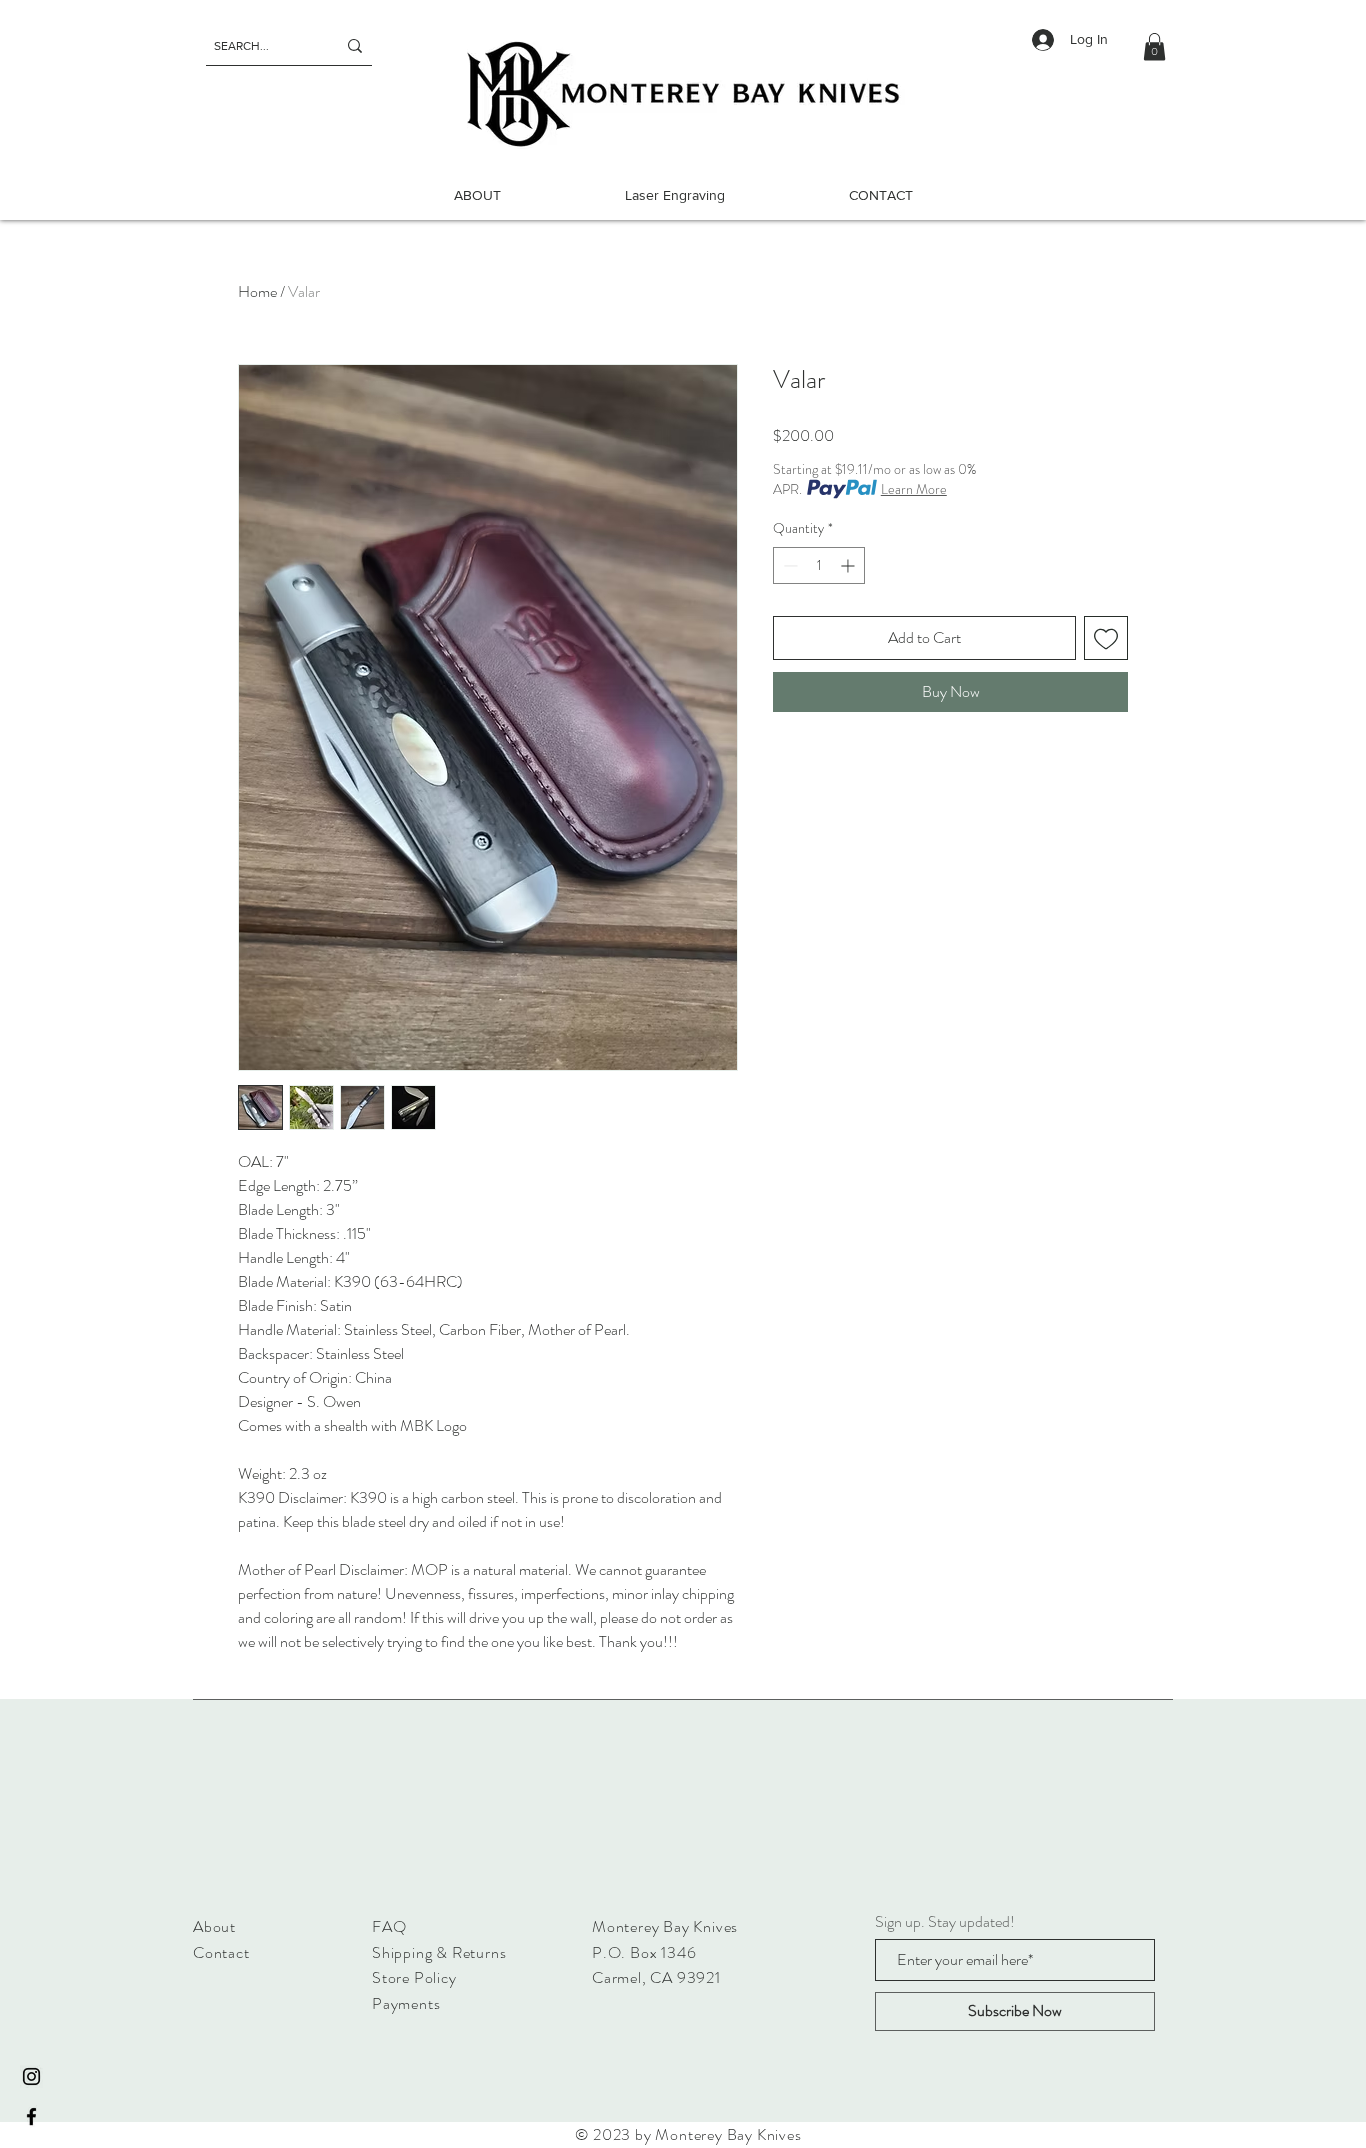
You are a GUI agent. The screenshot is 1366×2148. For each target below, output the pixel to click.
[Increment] (849, 565)
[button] (1154, 46)
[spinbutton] (819, 565)
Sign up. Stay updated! (945, 1922)
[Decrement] (788, 565)
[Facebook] (31, 2116)
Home (257, 291)
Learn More (914, 489)
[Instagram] (31, 2076)
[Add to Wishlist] (1106, 638)
